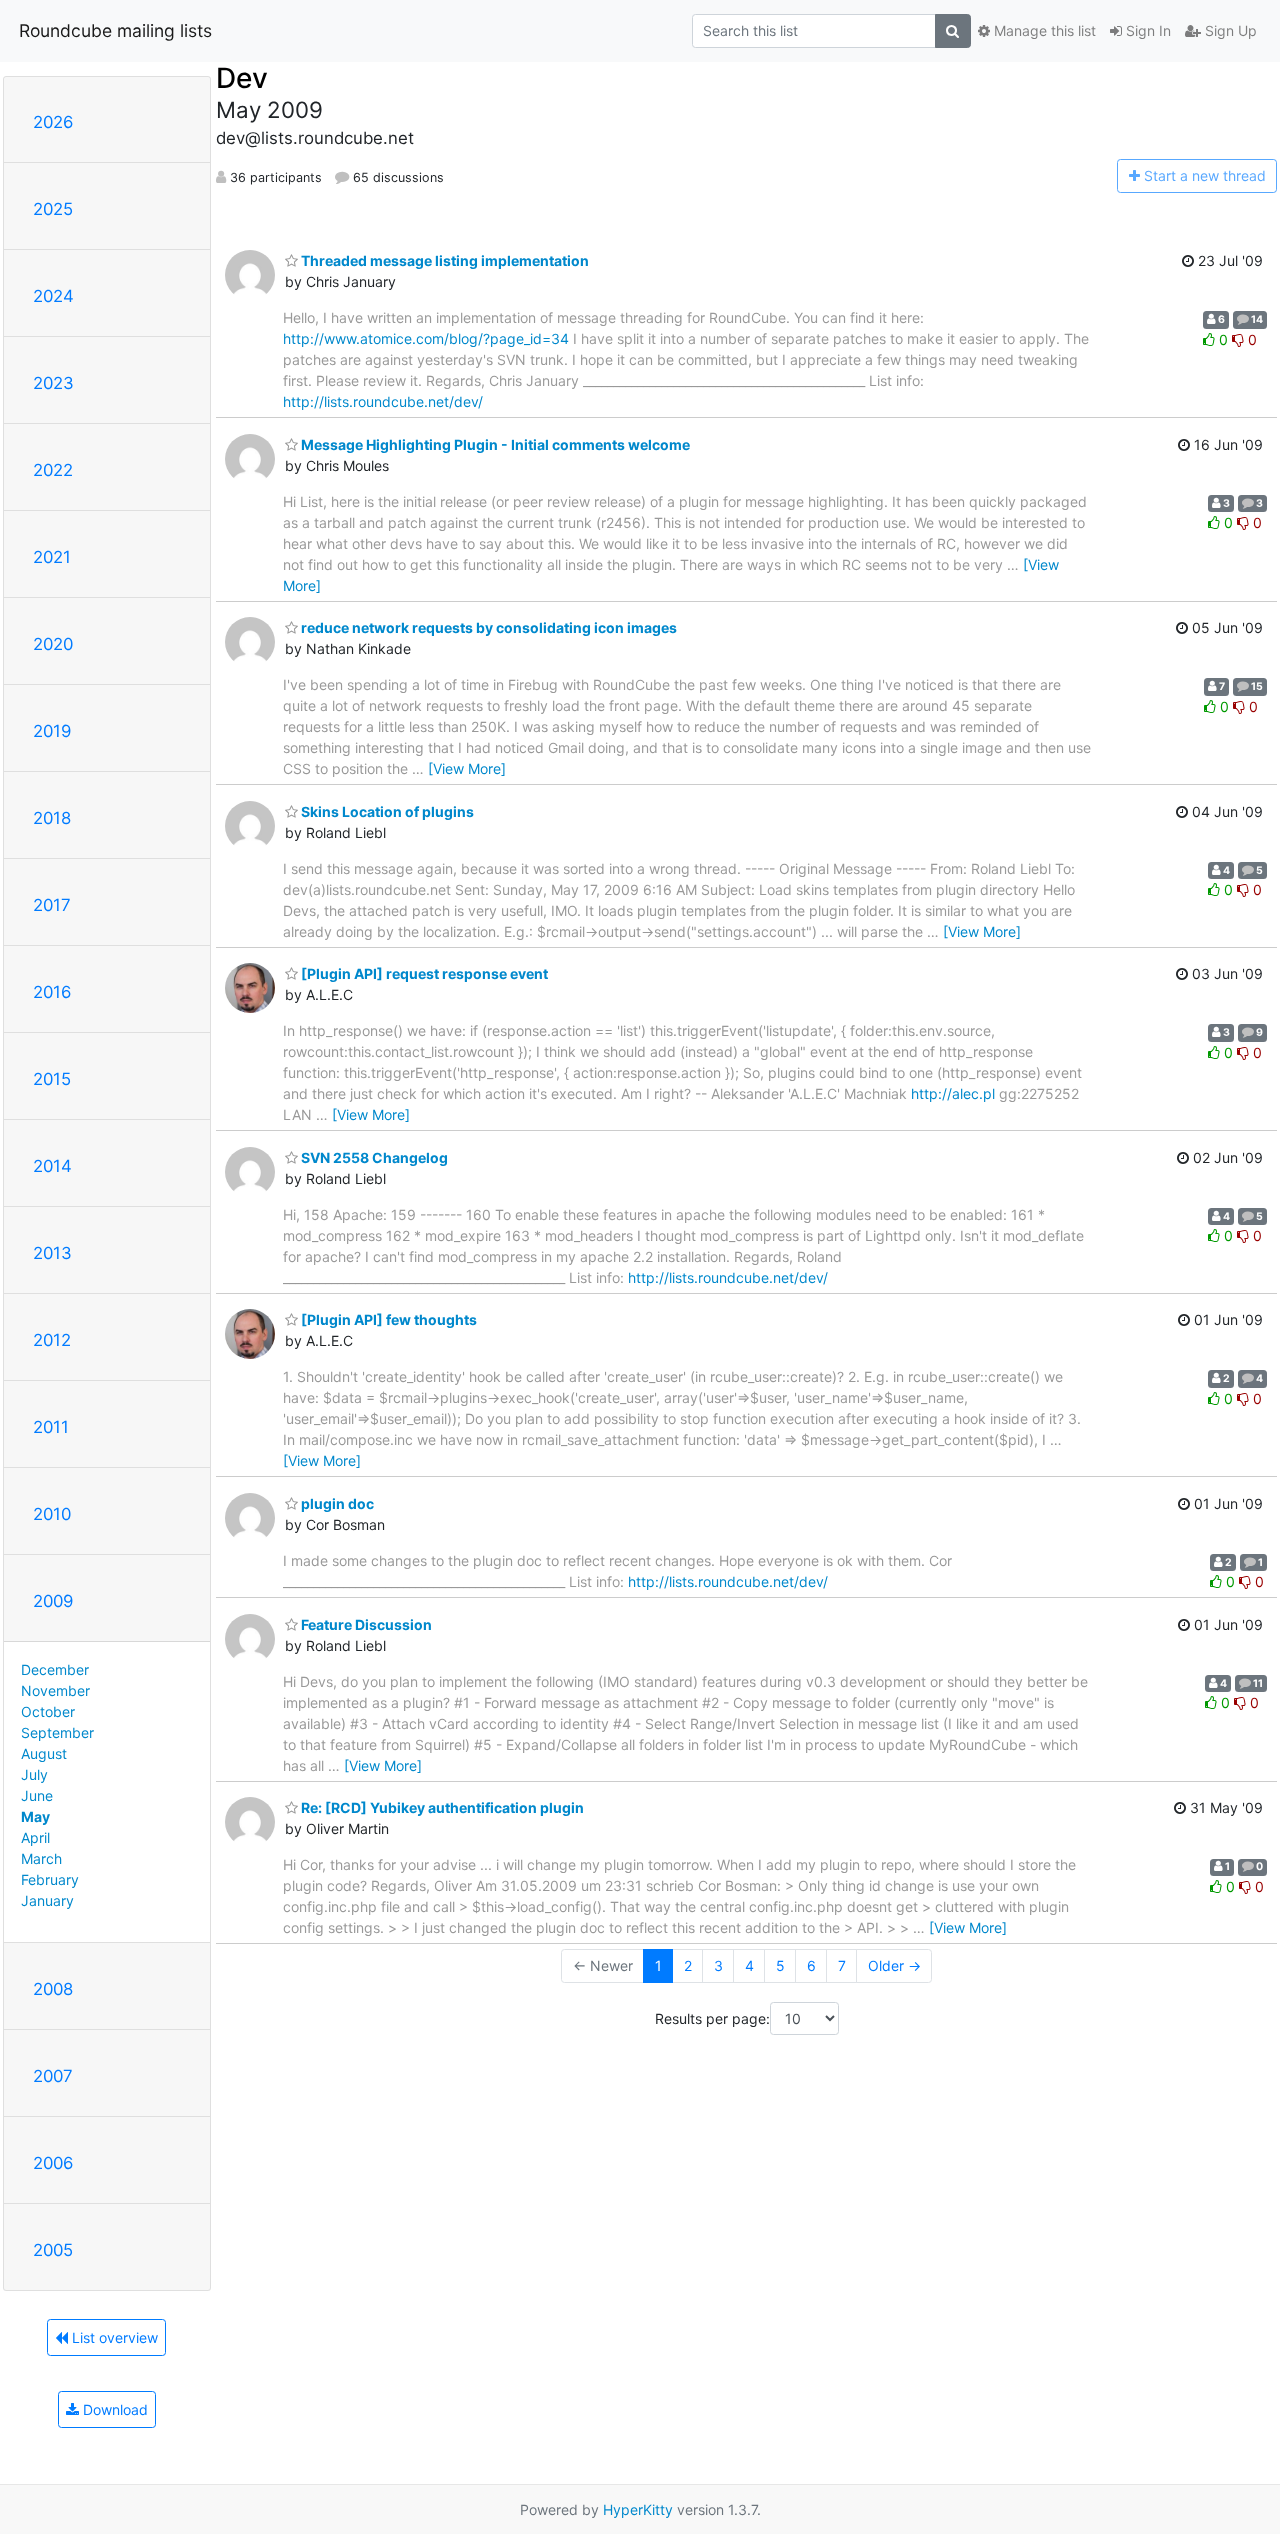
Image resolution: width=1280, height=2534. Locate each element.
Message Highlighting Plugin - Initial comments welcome (494, 444)
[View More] (467, 768)
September (57, 1732)
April (35, 1837)
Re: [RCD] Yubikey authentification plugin (441, 1807)
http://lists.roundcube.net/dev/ (383, 401)
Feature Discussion (365, 1624)
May (35, 1816)
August (44, 1753)
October (48, 1711)
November (55, 1690)
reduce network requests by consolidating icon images (487, 627)
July (34, 1774)
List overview (113, 2337)
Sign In (1146, 30)
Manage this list (1043, 30)
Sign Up (1229, 30)
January (47, 1900)
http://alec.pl (953, 1093)
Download (113, 2409)
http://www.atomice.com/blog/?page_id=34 (426, 338)
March (41, 1858)
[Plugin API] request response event (423, 973)
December (55, 1669)
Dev (242, 78)
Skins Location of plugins (386, 811)
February (50, 1879)
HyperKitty (638, 2509)
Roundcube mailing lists (115, 30)
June (37, 1795)
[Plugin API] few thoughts (387, 1319)
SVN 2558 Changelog (373, 1157)
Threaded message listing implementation (443, 260)
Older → (894, 1965)
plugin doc (336, 1503)
